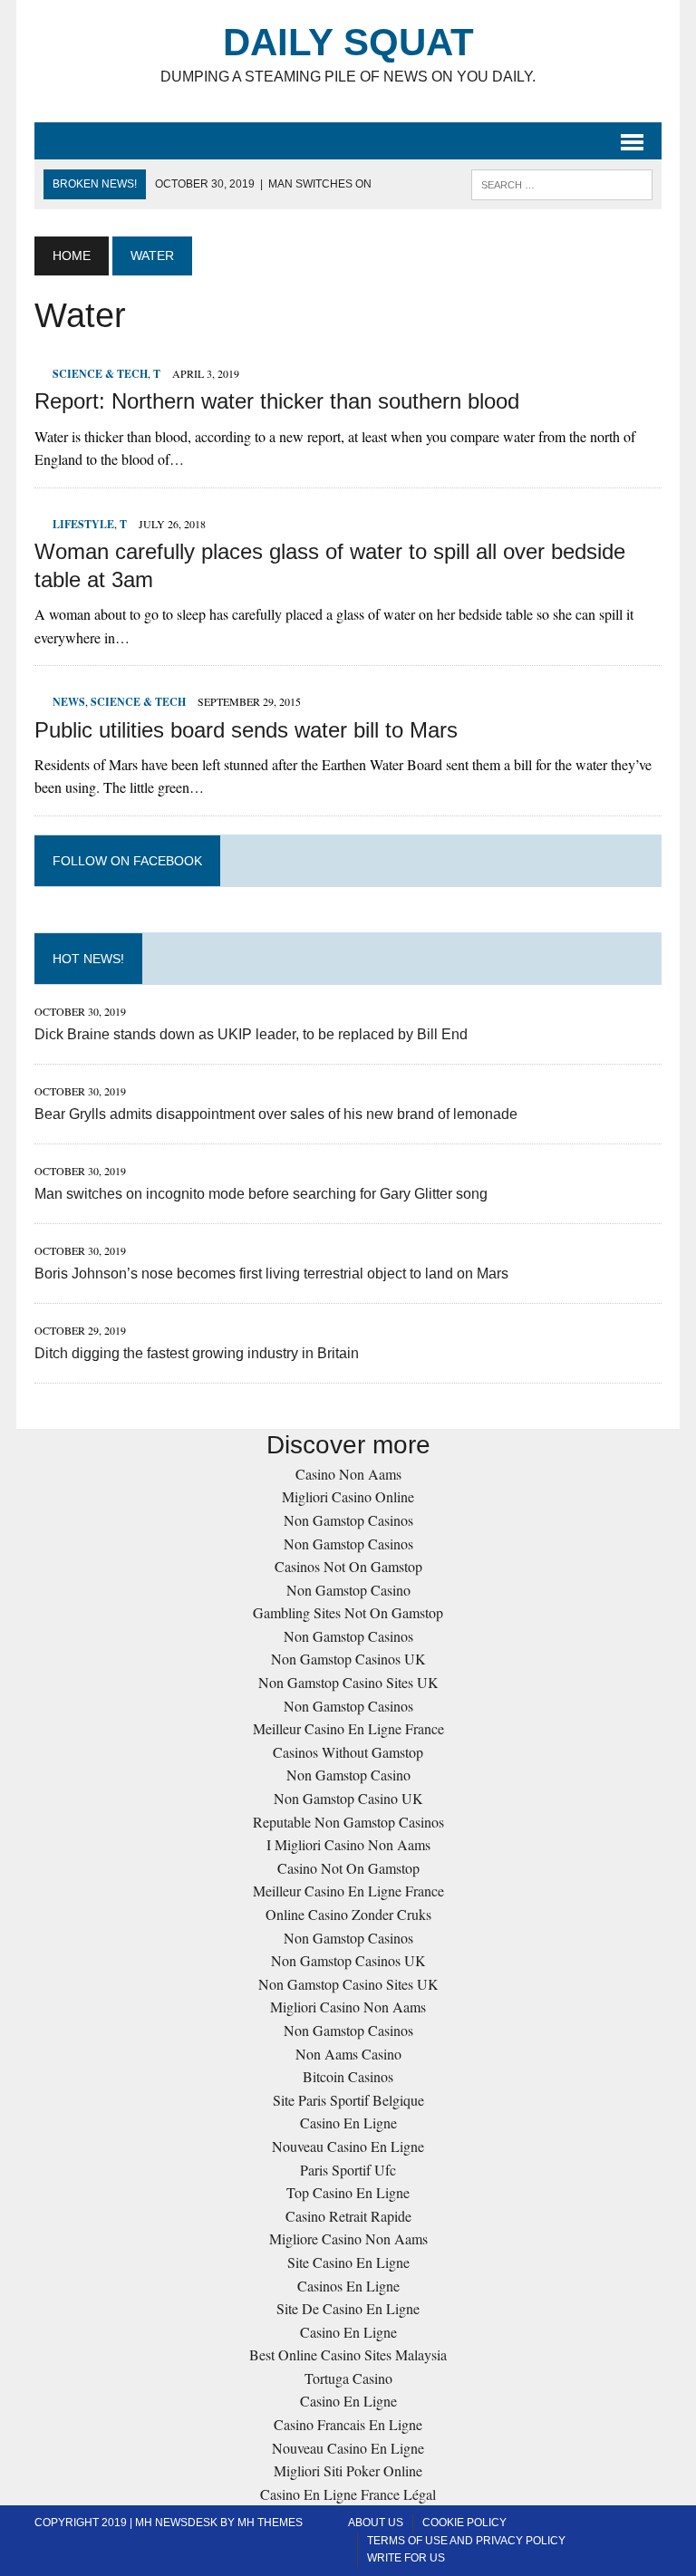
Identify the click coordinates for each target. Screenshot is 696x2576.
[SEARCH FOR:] (562, 183)
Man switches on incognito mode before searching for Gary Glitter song (261, 1194)
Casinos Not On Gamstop (348, 1566)
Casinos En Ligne (348, 2286)
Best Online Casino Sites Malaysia (348, 2354)
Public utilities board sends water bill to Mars (246, 730)
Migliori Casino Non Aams (348, 2007)
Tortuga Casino (348, 2378)
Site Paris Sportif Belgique (348, 2100)
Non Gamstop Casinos (348, 1520)
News (69, 702)
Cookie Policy (464, 2523)
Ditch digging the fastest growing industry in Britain (197, 1353)
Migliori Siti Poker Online (348, 2470)
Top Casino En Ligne (348, 2192)
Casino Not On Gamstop (348, 1868)
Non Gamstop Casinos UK (348, 1659)
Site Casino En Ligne (348, 2262)
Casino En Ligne (348, 2123)
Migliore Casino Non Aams (348, 2238)
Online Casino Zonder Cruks (348, 1914)
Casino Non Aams (348, 1474)
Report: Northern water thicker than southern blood (277, 401)
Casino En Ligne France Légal (348, 2494)
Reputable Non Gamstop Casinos (348, 1822)
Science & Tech (100, 374)
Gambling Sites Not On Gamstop (348, 1612)
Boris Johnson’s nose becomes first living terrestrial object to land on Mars (271, 1274)
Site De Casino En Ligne (348, 2308)
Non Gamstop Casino (348, 1590)
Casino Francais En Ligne (348, 2424)
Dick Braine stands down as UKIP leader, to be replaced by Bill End (251, 1034)
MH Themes (270, 2523)
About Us (376, 2523)
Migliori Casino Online (348, 1496)
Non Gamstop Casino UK (348, 1798)
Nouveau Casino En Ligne (348, 2146)
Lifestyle (83, 524)
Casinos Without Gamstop (348, 1752)
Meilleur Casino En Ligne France (348, 1728)
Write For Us (406, 2558)
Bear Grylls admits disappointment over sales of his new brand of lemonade (276, 1114)
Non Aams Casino (348, 2054)
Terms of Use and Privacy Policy (466, 2541)
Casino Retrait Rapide (348, 2216)
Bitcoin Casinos (348, 2076)
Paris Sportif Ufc (348, 2170)
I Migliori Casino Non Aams (348, 1844)
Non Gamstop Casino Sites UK (348, 1682)
